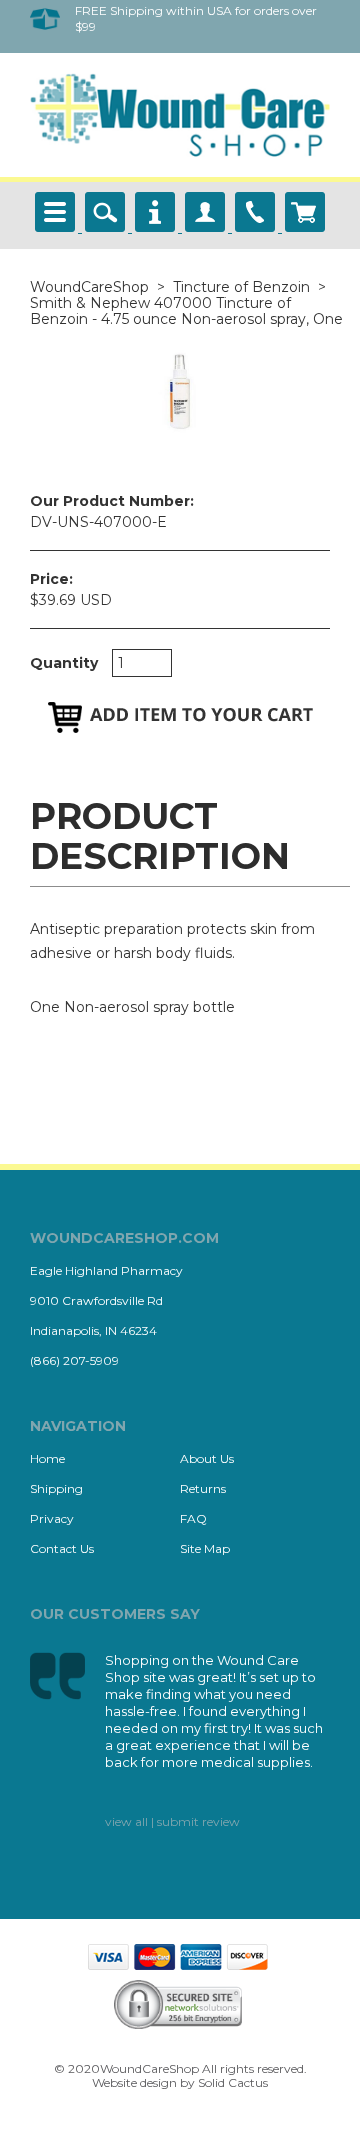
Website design (134, 2082)
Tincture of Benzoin (241, 287)
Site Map (205, 1548)
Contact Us (62, 1548)
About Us (207, 1458)
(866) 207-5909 (74, 1360)
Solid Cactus (233, 2082)
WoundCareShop (89, 287)
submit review (198, 1821)
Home (47, 1458)
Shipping (56, 1488)
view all (126, 1821)
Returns (203, 1488)
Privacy (52, 1518)
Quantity (64, 663)
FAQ (193, 1518)
